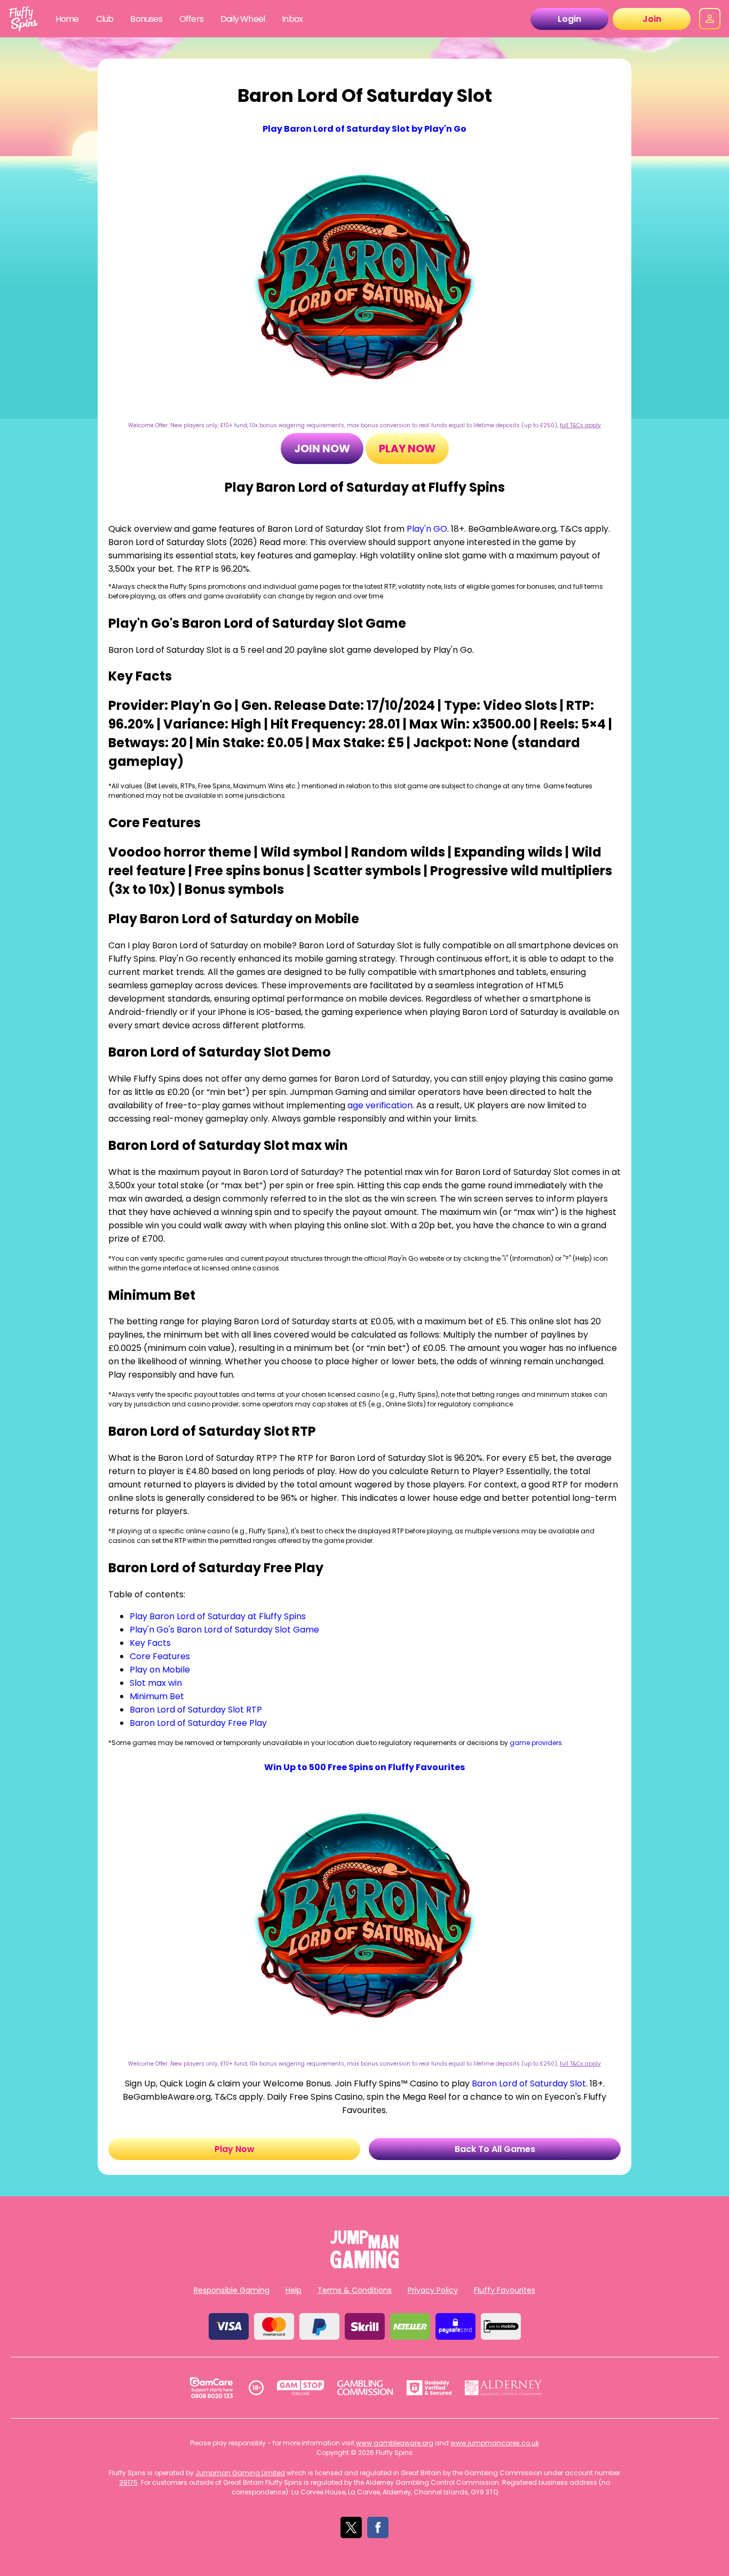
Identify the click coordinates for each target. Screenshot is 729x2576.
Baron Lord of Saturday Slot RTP (196, 1710)
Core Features (160, 1656)
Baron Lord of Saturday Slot (529, 2083)
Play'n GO (427, 529)
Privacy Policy (433, 2290)
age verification (380, 1105)
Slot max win (156, 1683)
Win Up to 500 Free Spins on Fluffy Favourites (364, 1767)
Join (652, 19)
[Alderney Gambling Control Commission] (504, 2388)
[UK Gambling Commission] (365, 2388)
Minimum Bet (157, 1696)
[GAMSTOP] (301, 2388)
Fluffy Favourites (505, 2290)
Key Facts (150, 1643)
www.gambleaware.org (395, 2443)
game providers (536, 1743)
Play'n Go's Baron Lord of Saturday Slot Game (224, 1630)
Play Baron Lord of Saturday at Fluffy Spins (218, 1616)
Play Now (407, 449)
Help (294, 2290)
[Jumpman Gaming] (364, 2265)
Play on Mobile (160, 1670)
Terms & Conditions (355, 2290)
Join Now (322, 449)
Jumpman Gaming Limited (240, 2473)
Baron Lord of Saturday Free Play (198, 1723)
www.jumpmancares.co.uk (495, 2443)
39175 (129, 2482)
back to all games (495, 2149)
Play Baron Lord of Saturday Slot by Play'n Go (364, 129)
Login (569, 19)
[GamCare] (211, 2388)
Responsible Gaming (232, 2290)
